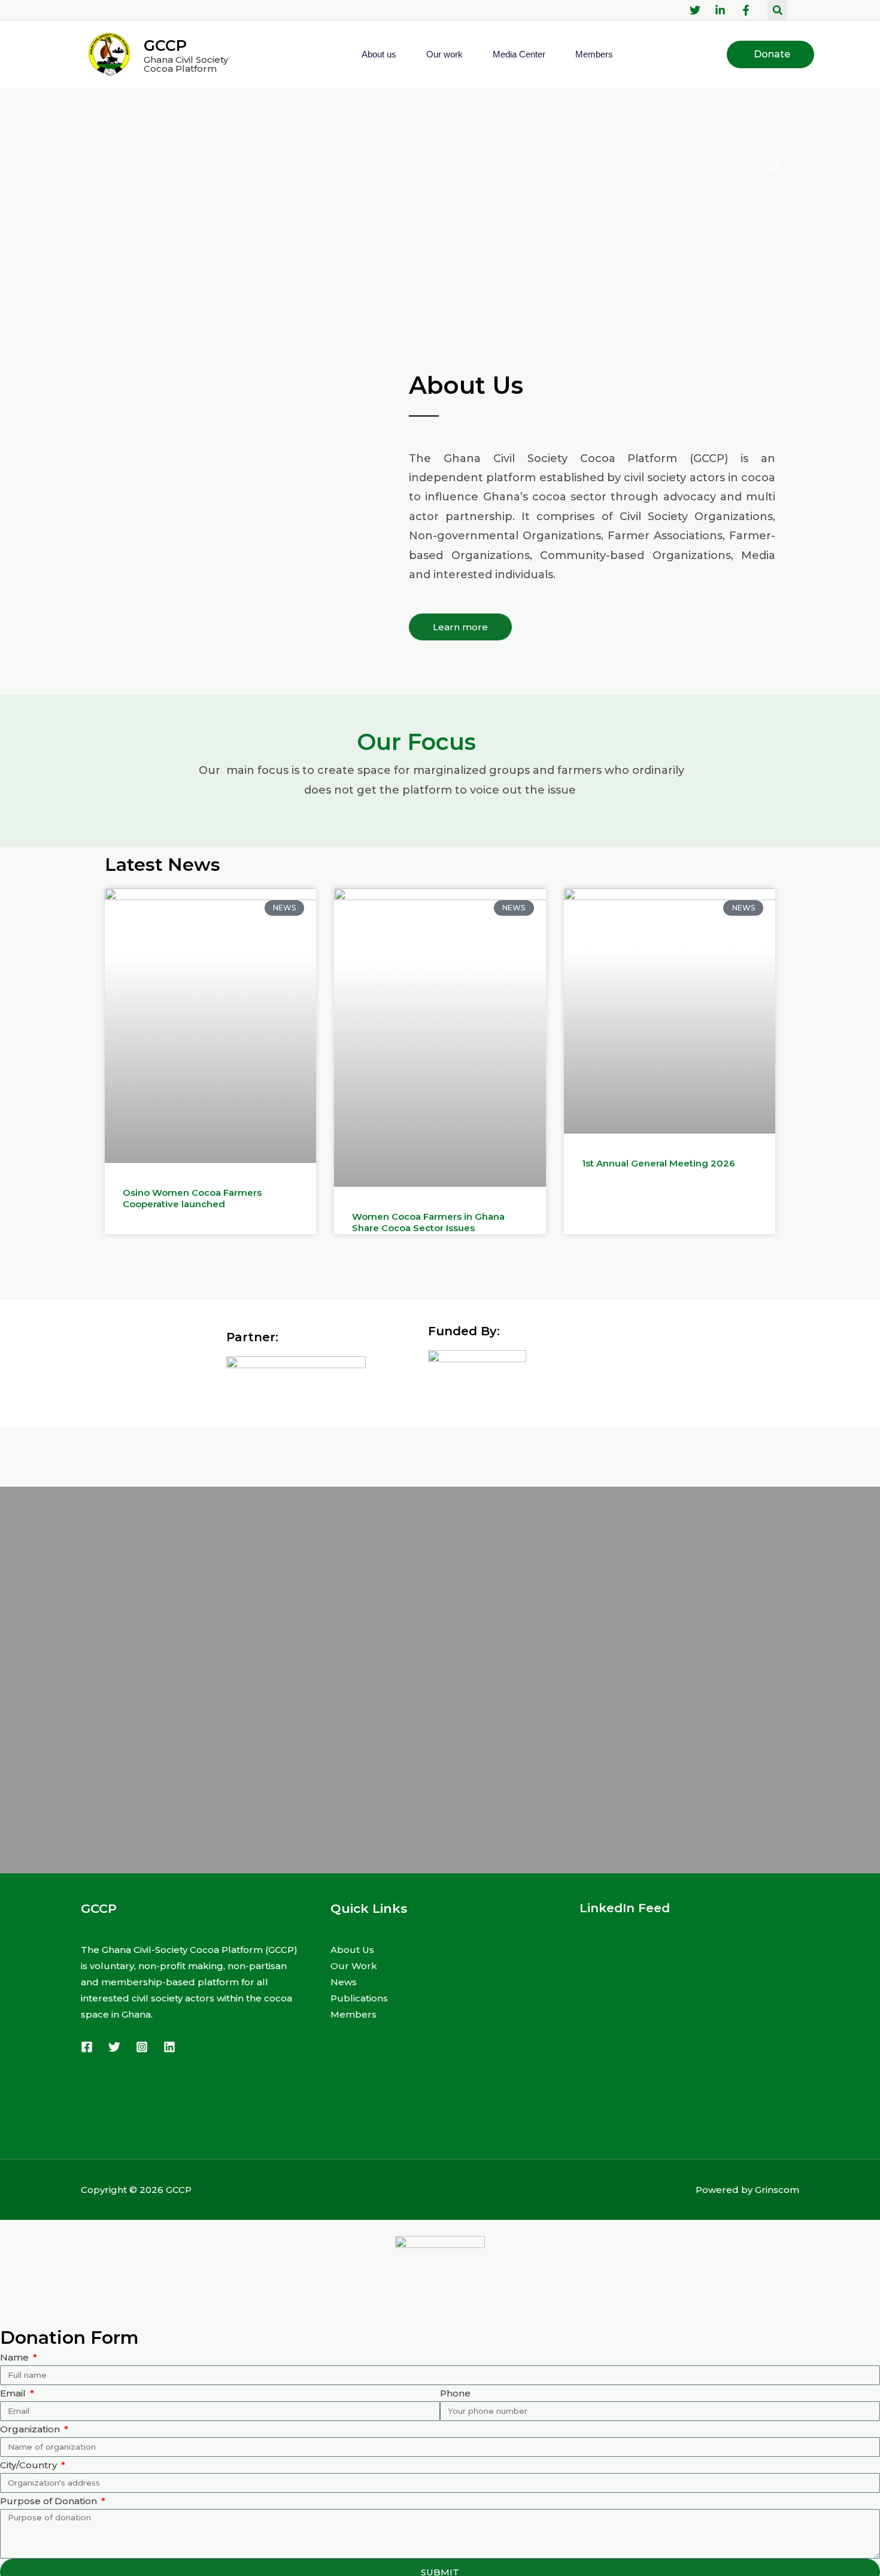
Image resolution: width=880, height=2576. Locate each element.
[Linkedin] (169, 2047)
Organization (31, 2429)
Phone (455, 2393)
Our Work (354, 1966)
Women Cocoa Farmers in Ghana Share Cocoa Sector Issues (428, 1222)
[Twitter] (114, 2047)
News (344, 1982)
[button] (777, 10)
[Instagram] (142, 2047)
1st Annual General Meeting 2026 (659, 1163)
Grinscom (777, 2190)
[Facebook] (87, 2047)
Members (594, 54)
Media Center (519, 54)
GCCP (165, 45)
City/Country (30, 2465)
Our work (444, 54)
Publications (359, 1998)
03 (753, 166)
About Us (352, 1950)
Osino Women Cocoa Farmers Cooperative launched (192, 1199)
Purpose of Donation (50, 2501)
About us (379, 54)
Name (16, 2357)
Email (14, 2393)
